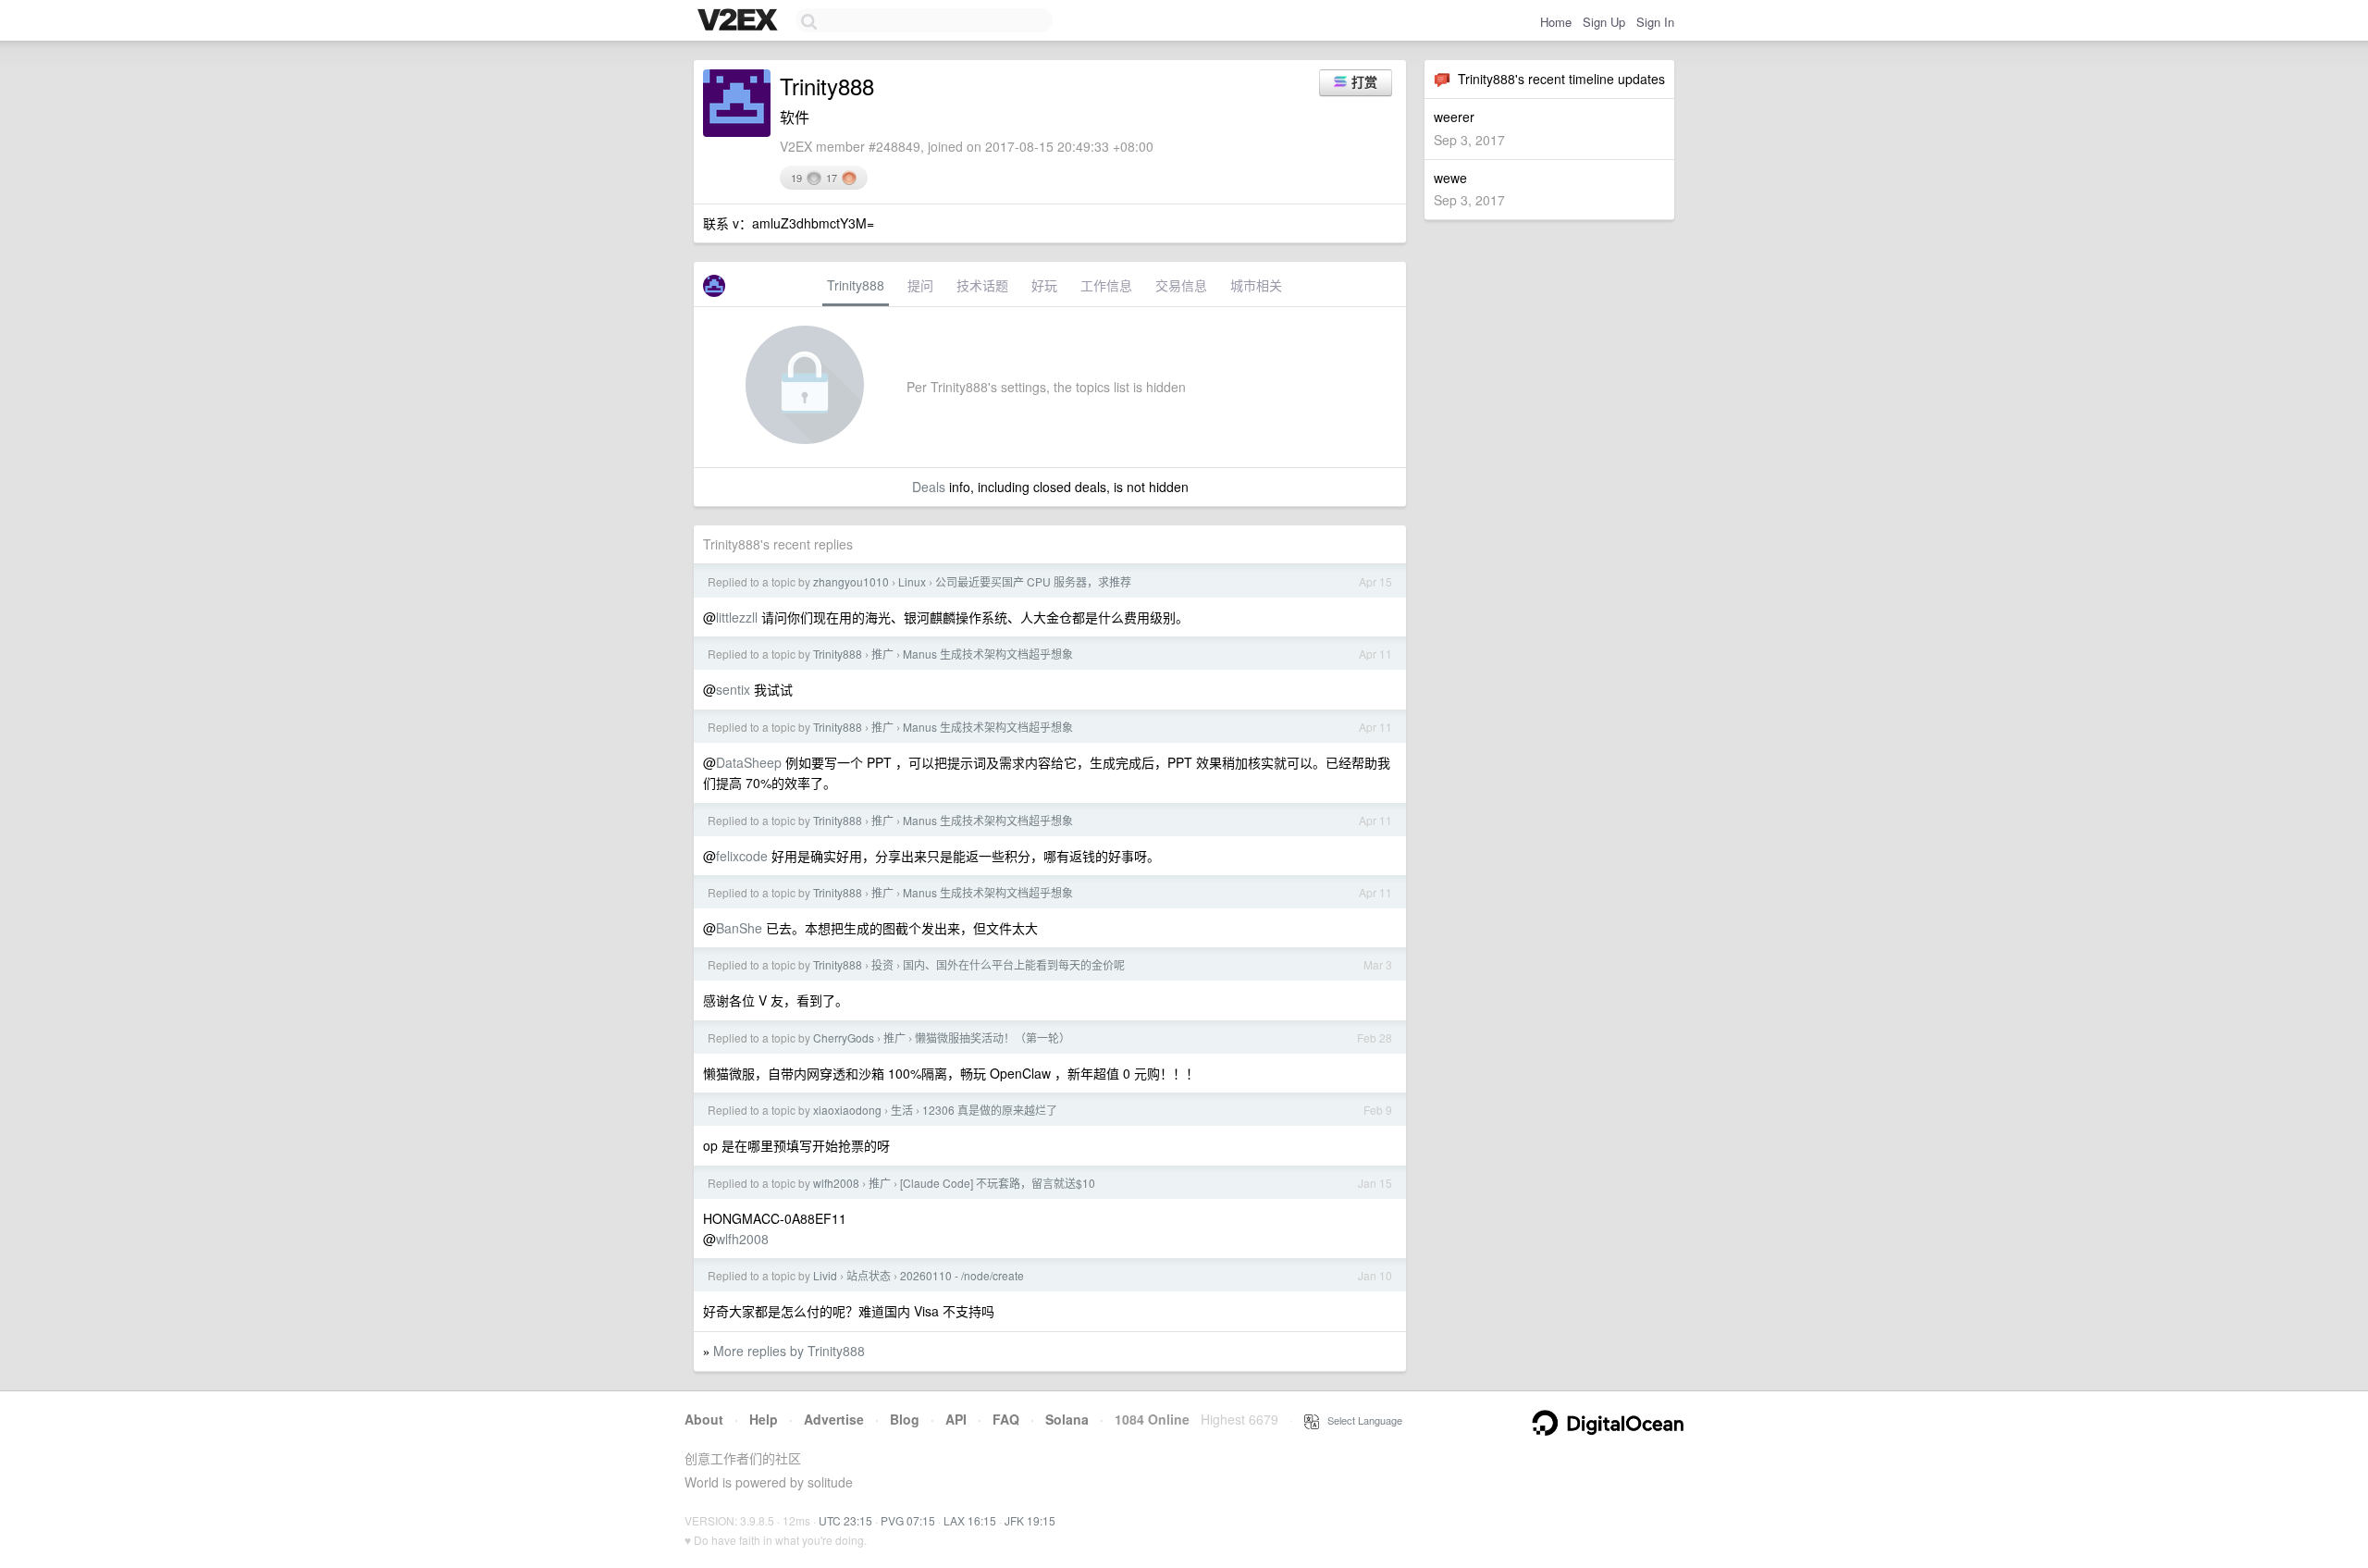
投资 (882, 964)
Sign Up (1604, 22)
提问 (920, 285)
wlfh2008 (836, 1183)
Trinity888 (856, 285)
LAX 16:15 (970, 1520)
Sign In (1655, 22)
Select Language (1361, 1420)
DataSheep (749, 762)
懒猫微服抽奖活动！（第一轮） (993, 1037)
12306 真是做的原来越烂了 (990, 1110)
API (956, 1419)
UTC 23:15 (845, 1520)
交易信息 (1181, 285)
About (704, 1419)
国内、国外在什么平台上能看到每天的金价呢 (1014, 964)
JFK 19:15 (1030, 1520)
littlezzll (737, 617)
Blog (905, 1419)
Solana (1067, 1419)
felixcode (742, 856)
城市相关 (1256, 285)
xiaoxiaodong (847, 1110)
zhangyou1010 (851, 581)
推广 (882, 654)
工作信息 (1106, 285)
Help (764, 1419)
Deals (929, 487)
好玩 (1044, 285)
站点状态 (869, 1275)
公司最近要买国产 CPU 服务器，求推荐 (1033, 581)
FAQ (1006, 1419)
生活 (902, 1110)
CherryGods (844, 1037)
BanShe (739, 928)
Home (1556, 22)
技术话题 (982, 285)
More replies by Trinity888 (789, 1351)
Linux (912, 581)
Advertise (834, 1419)
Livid (825, 1275)
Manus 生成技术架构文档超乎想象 (988, 654)
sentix (733, 689)
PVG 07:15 (908, 1520)
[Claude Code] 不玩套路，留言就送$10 (998, 1183)
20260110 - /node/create (962, 1275)
